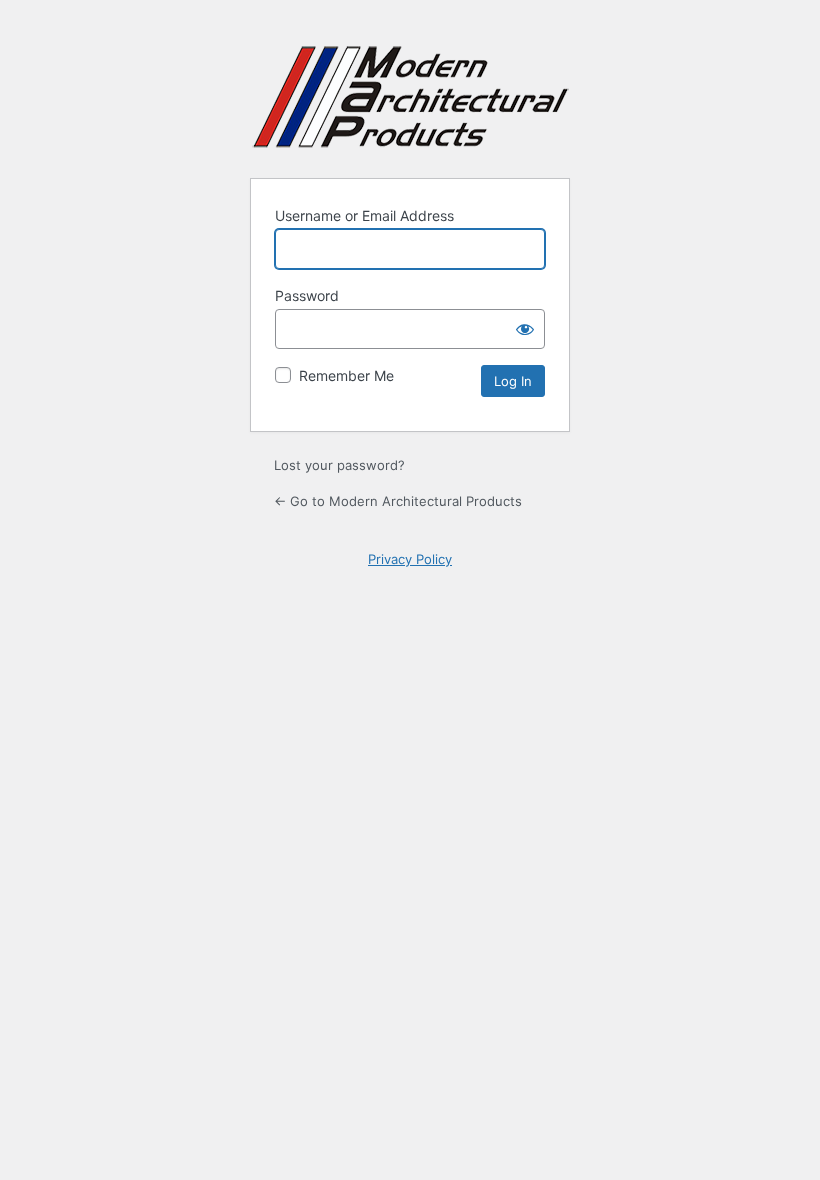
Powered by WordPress (410, 97)
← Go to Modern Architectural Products (398, 501)
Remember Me (346, 375)
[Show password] (525, 329)
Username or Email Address (364, 215)
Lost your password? (339, 465)
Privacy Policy (410, 559)
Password (307, 295)
